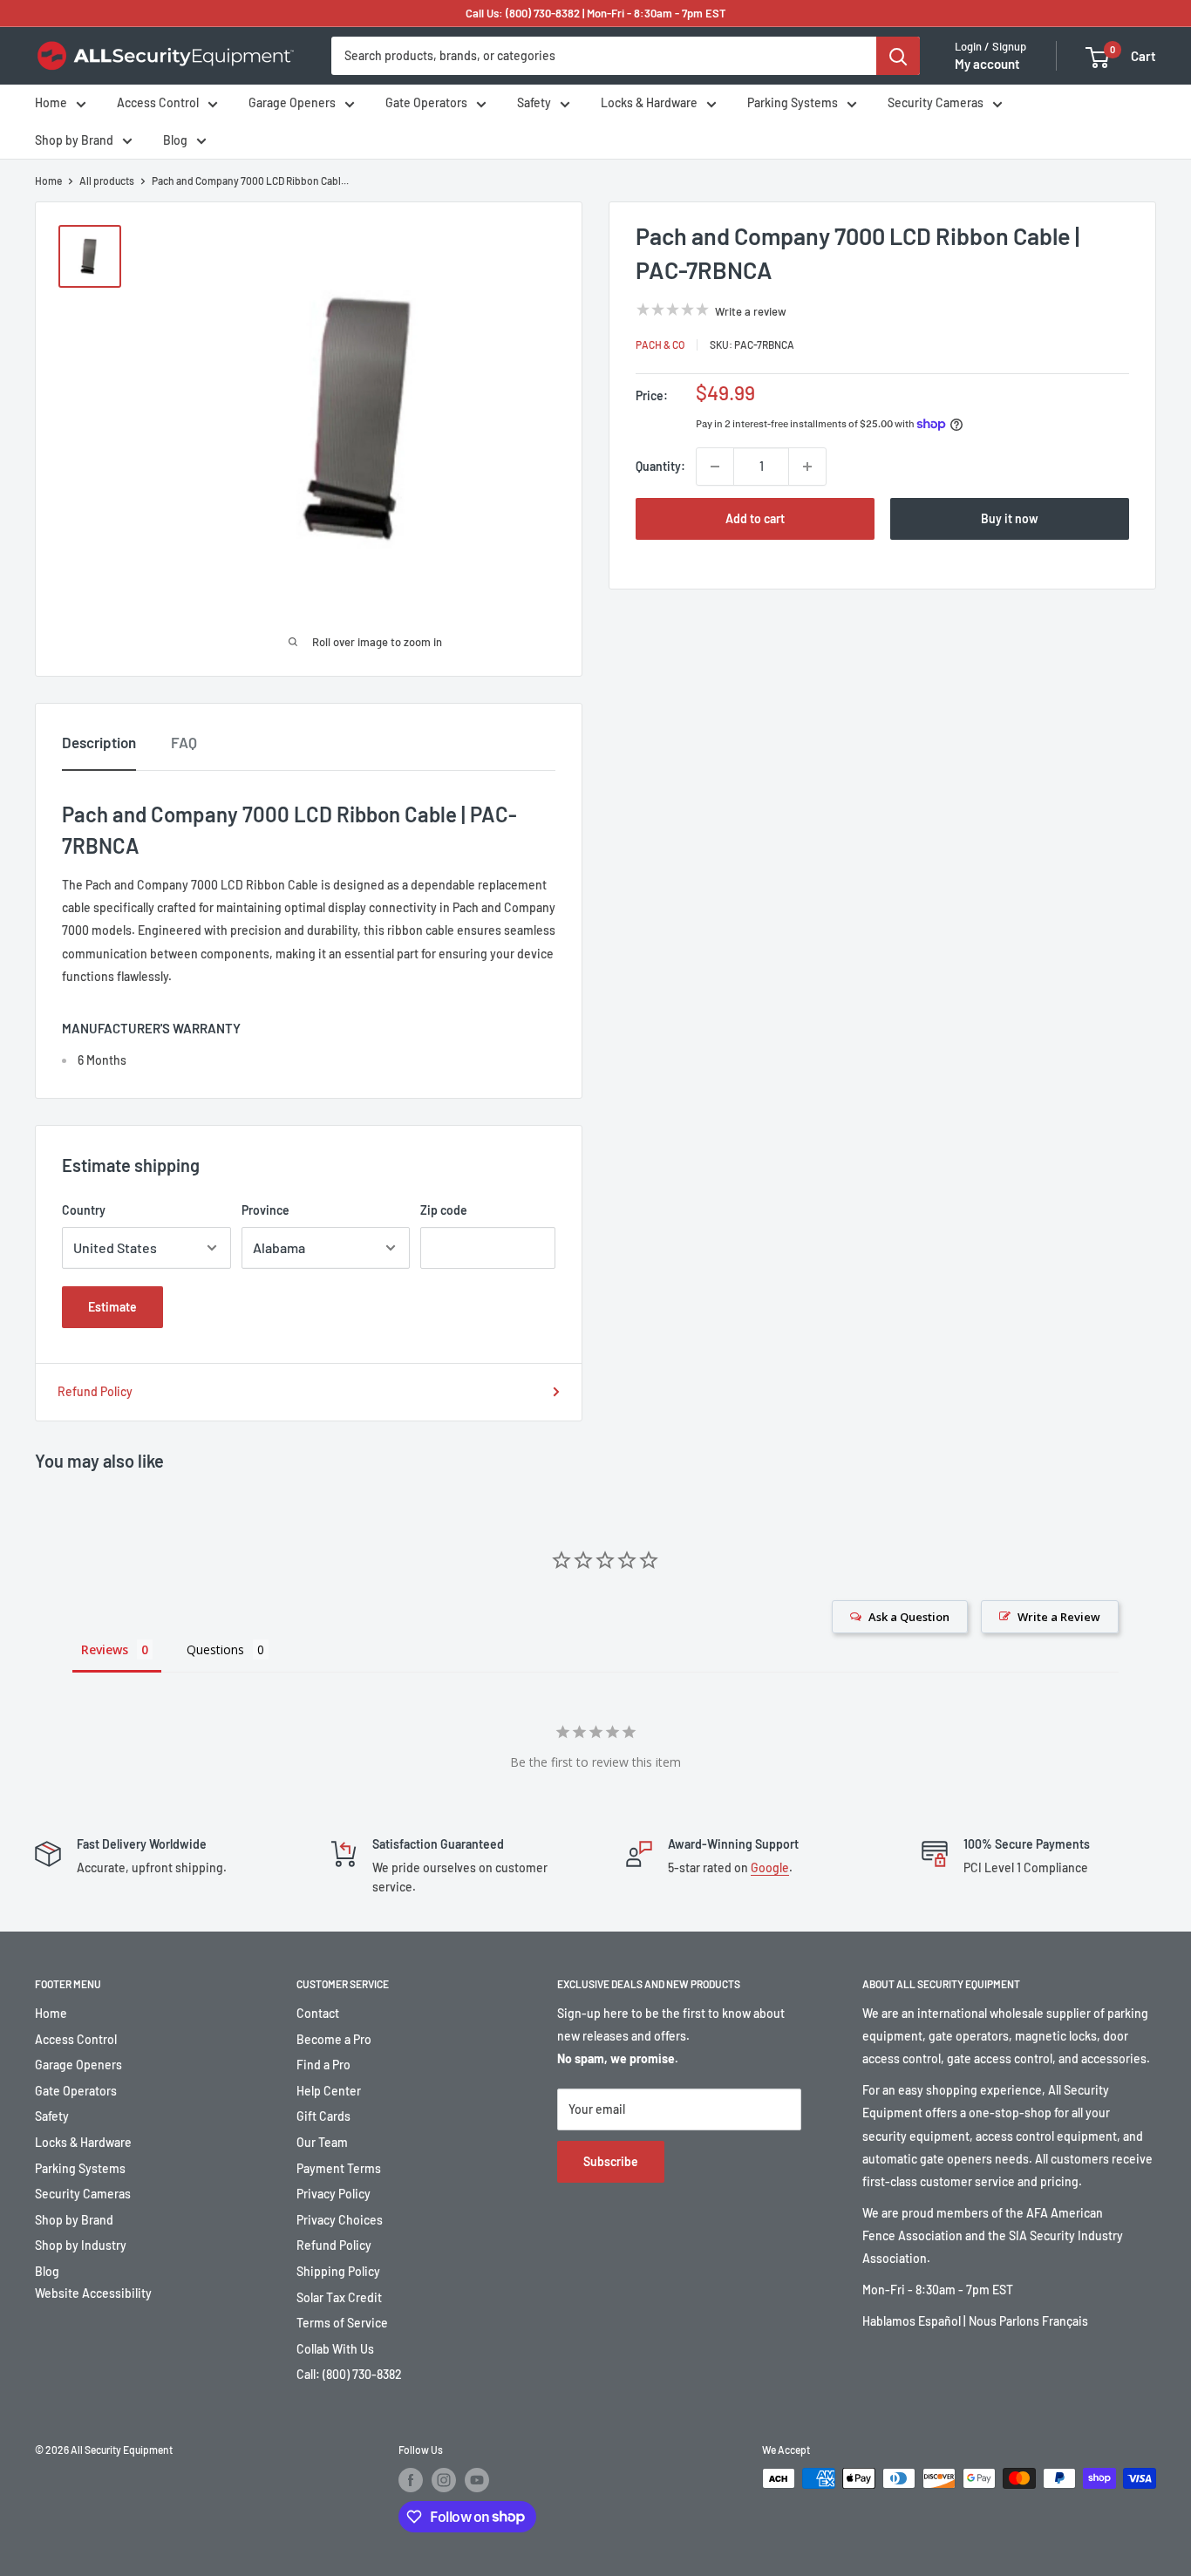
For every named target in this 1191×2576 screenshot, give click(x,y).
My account (987, 65)
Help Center (329, 2091)
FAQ (184, 742)
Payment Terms (339, 2168)
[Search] (898, 56)
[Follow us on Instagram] (444, 2480)
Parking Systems (793, 103)
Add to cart (755, 518)
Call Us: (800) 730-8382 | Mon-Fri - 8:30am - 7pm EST (596, 13)
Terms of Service (342, 2323)
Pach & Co (660, 344)
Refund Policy (95, 1391)
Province (265, 1210)
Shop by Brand (74, 140)
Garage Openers (292, 103)
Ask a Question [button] (909, 1617)
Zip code (444, 1210)
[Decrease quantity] (715, 467)
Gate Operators (426, 103)
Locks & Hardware (649, 103)
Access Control (158, 103)
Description (99, 742)
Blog (175, 140)
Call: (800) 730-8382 (349, 2374)
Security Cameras (936, 103)
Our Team (322, 2142)
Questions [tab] (215, 1649)
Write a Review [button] (1059, 1617)
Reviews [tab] (105, 1649)
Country (84, 1210)
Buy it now (1010, 518)
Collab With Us (335, 2349)
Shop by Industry (81, 2245)
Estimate (112, 1307)
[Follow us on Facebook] (411, 2480)
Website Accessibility (93, 2293)
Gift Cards (323, 2116)
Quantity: (660, 466)
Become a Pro (334, 2039)
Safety (534, 103)
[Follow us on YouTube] (477, 2480)
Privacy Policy (333, 2194)
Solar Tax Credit (339, 2297)
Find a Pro (323, 2065)
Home (51, 103)
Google (770, 1867)
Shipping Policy (338, 2271)
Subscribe (611, 2161)
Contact (318, 2013)
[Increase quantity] (807, 467)
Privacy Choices (340, 2220)
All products (107, 181)
